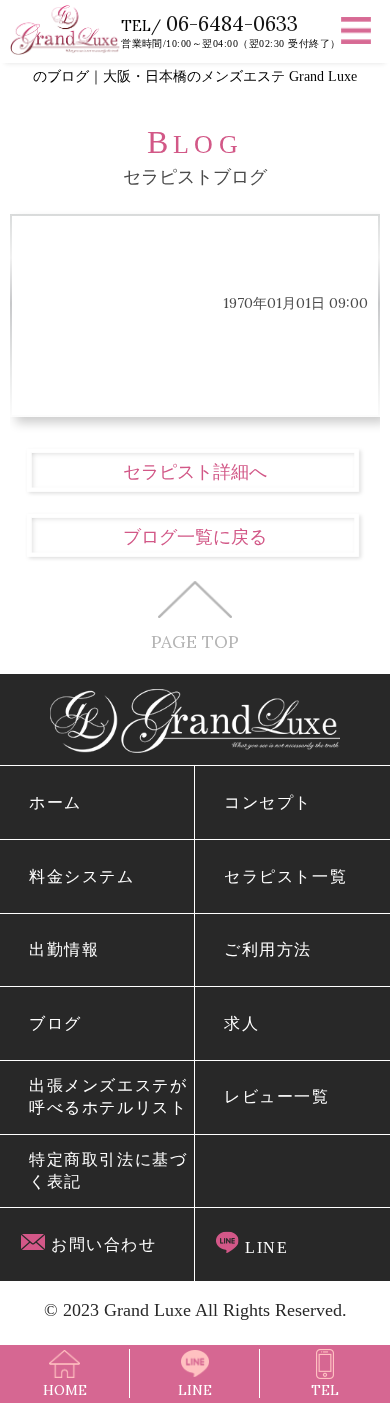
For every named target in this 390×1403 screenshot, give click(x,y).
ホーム (55, 802)
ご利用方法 (268, 949)
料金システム (81, 876)
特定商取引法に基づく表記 (108, 1170)
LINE (263, 1247)
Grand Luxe (147, 1310)
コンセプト (268, 802)
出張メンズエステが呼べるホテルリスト (108, 1096)
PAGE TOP (195, 640)
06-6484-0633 (232, 23)
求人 (241, 1023)
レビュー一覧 (276, 1096)
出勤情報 (64, 949)
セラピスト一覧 (285, 876)
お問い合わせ (100, 1244)
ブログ (55, 1023)
